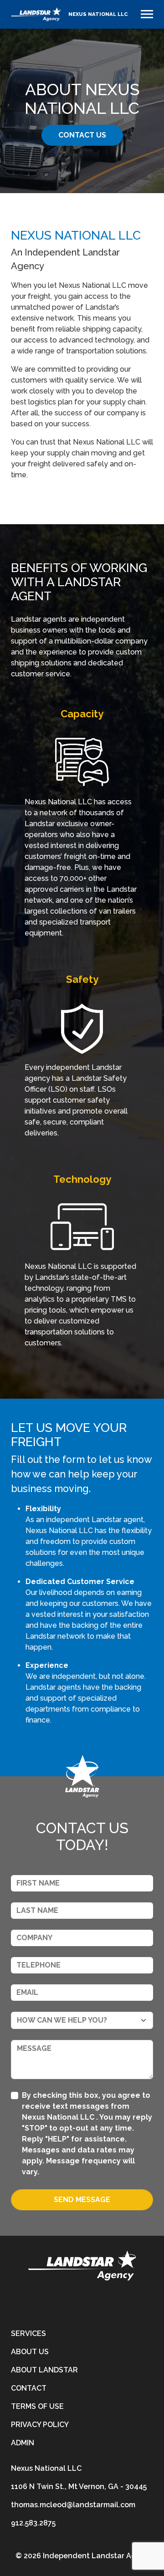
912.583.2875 (33, 2523)
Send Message (82, 2200)
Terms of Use (37, 2406)
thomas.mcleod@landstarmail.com (73, 2505)
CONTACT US (82, 135)
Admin (23, 2443)
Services (28, 2333)
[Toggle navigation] (147, 14)
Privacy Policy (40, 2425)
